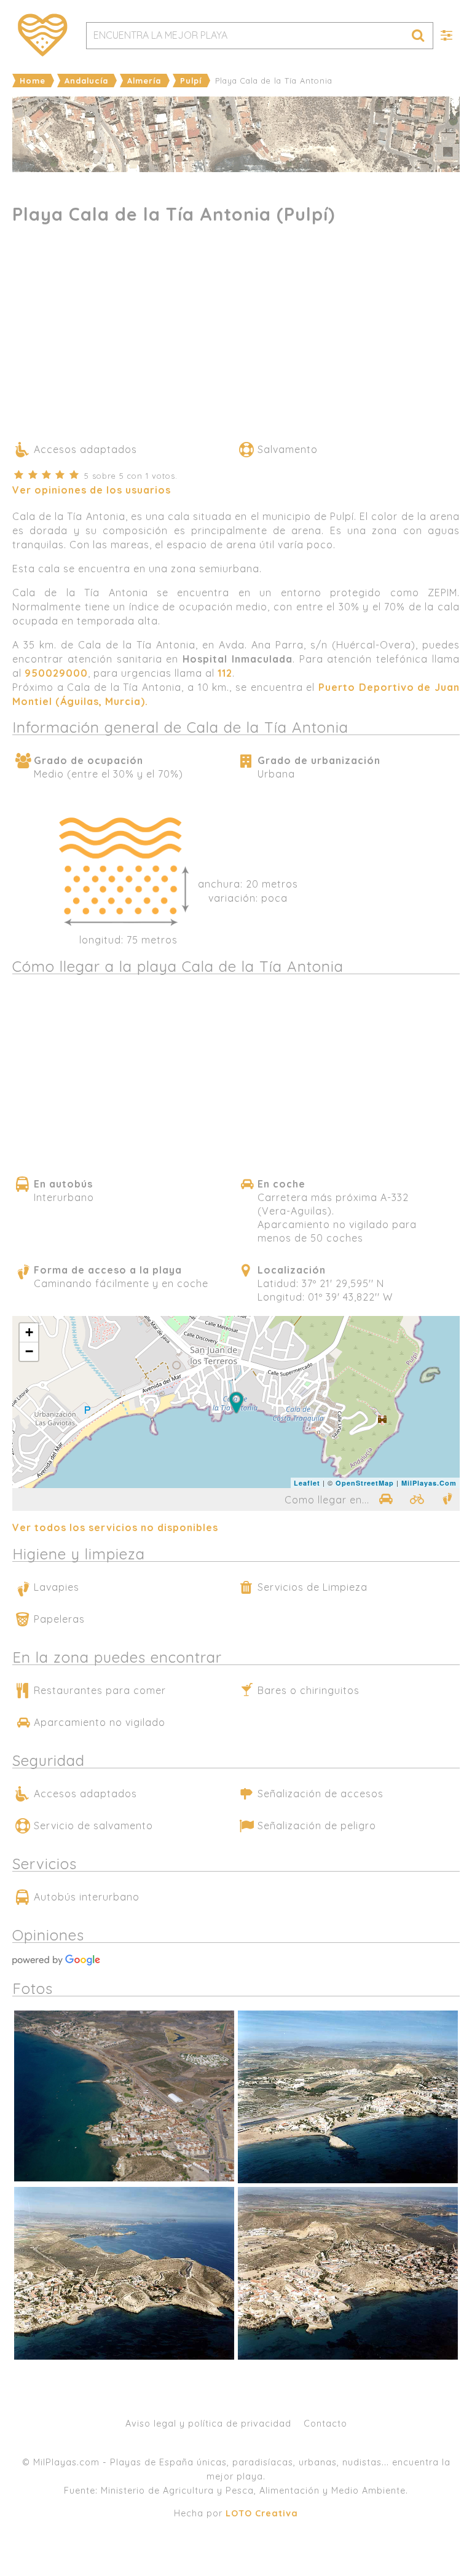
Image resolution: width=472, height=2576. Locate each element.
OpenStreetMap (365, 1483)
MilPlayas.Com (429, 1483)
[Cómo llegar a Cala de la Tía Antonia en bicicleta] (417, 1499)
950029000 (56, 673)
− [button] (29, 1351)
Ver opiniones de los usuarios (92, 490)
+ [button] (29, 1332)
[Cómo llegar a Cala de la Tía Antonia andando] (447, 1499)
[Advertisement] (236, 338)
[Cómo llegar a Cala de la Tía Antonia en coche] (385, 1499)
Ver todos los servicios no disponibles (115, 1527)
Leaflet (307, 1483)
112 (225, 673)
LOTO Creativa (262, 2513)
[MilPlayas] (43, 35)
